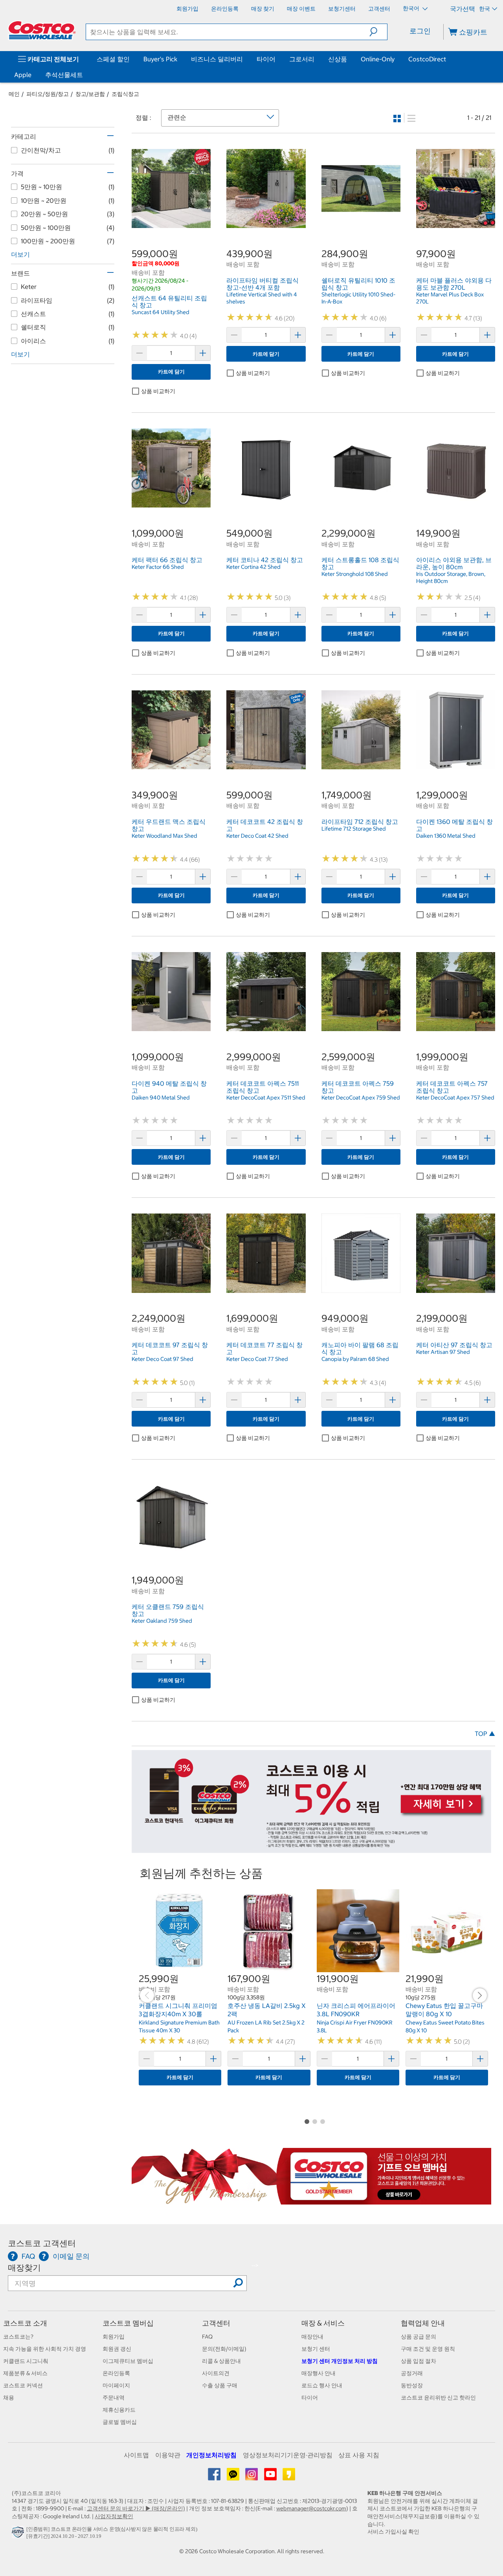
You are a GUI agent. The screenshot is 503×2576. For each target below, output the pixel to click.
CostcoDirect (427, 59)
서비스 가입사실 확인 (393, 2532)
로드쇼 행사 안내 (322, 2385)
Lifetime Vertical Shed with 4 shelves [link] (262, 298)
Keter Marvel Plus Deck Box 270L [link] (450, 298)
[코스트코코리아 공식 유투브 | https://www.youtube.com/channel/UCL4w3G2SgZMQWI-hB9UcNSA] (271, 2477)
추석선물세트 (64, 75)
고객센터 (216, 2323)
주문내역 (114, 2398)
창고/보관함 (90, 94)
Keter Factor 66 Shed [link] (158, 567)
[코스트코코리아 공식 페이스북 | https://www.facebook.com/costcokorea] (215, 2477)
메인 (14, 94)
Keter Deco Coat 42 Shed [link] (257, 836)
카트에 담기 (171, 372)
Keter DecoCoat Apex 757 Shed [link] (455, 1098)
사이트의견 (216, 2373)
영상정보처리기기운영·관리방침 (288, 2455)
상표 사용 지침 (359, 2455)
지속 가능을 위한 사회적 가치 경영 (45, 2349)
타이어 (266, 59)
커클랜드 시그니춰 (26, 2361)
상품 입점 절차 (419, 2361)
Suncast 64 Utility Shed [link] (161, 312)
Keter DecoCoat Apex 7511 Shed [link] (266, 1098)
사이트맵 (136, 2455)
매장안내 (312, 2337)
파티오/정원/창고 (48, 94)
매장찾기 (24, 2268)
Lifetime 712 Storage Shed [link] (354, 829)
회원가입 (114, 2337)
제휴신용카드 (119, 2410)
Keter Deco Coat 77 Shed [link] (257, 1359)
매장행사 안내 (319, 2373)
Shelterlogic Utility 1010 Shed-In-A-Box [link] (358, 298)
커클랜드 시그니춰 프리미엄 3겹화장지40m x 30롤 (178, 2010)
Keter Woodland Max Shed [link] (164, 836)
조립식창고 (125, 94)
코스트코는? (18, 2337)
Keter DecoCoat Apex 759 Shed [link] (361, 1098)
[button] (378, 32)
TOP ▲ (485, 1734)
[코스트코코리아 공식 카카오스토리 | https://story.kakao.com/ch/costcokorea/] (289, 2477)
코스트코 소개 (25, 2323)
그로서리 (302, 59)
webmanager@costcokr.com (311, 2508)
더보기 (20, 254)
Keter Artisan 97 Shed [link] (443, 1352)
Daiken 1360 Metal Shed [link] (446, 836)
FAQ (207, 2337)
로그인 (420, 31)
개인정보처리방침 (211, 2455)
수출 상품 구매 (220, 2385)
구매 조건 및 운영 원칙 (428, 2349)
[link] (171, 224)
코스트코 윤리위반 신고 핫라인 (438, 2398)
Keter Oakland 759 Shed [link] (162, 1621)
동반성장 (412, 2385)
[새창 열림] (19, 2534)
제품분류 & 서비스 (25, 2373)
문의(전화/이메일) (224, 2349)
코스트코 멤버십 (128, 2323)
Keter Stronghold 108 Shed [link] (355, 574)
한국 (485, 9)
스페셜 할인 (113, 59)
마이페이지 (116, 2385)
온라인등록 (116, 2373)
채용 (9, 2398)
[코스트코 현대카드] (311, 1849)
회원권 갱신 (117, 2349)
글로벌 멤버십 (120, 2422)
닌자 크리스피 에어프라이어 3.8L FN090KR (356, 2010)
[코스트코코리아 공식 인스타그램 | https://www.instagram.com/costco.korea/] (252, 2477)
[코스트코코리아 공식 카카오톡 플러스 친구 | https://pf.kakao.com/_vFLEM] (234, 2477)
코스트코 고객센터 (42, 2243)
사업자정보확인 (114, 2516)
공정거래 (412, 2373)
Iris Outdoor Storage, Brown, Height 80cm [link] (451, 577)
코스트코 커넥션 (23, 2385)
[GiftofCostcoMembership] (311, 2201)
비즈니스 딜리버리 (217, 59)
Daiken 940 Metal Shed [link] (161, 1098)
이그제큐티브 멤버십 (128, 2361)
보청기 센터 (316, 2349)
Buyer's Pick (160, 59)
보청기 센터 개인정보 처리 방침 (340, 2361)
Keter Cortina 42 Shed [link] (253, 567)
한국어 (412, 8)
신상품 (338, 59)
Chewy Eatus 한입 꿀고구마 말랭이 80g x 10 (444, 2010)
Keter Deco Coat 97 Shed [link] (162, 1359)
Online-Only (378, 59)
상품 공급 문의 (419, 2337)
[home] (42, 30)
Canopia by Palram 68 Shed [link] (355, 1359)
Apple (23, 75)
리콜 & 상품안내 (221, 2361)
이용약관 (168, 2455)
